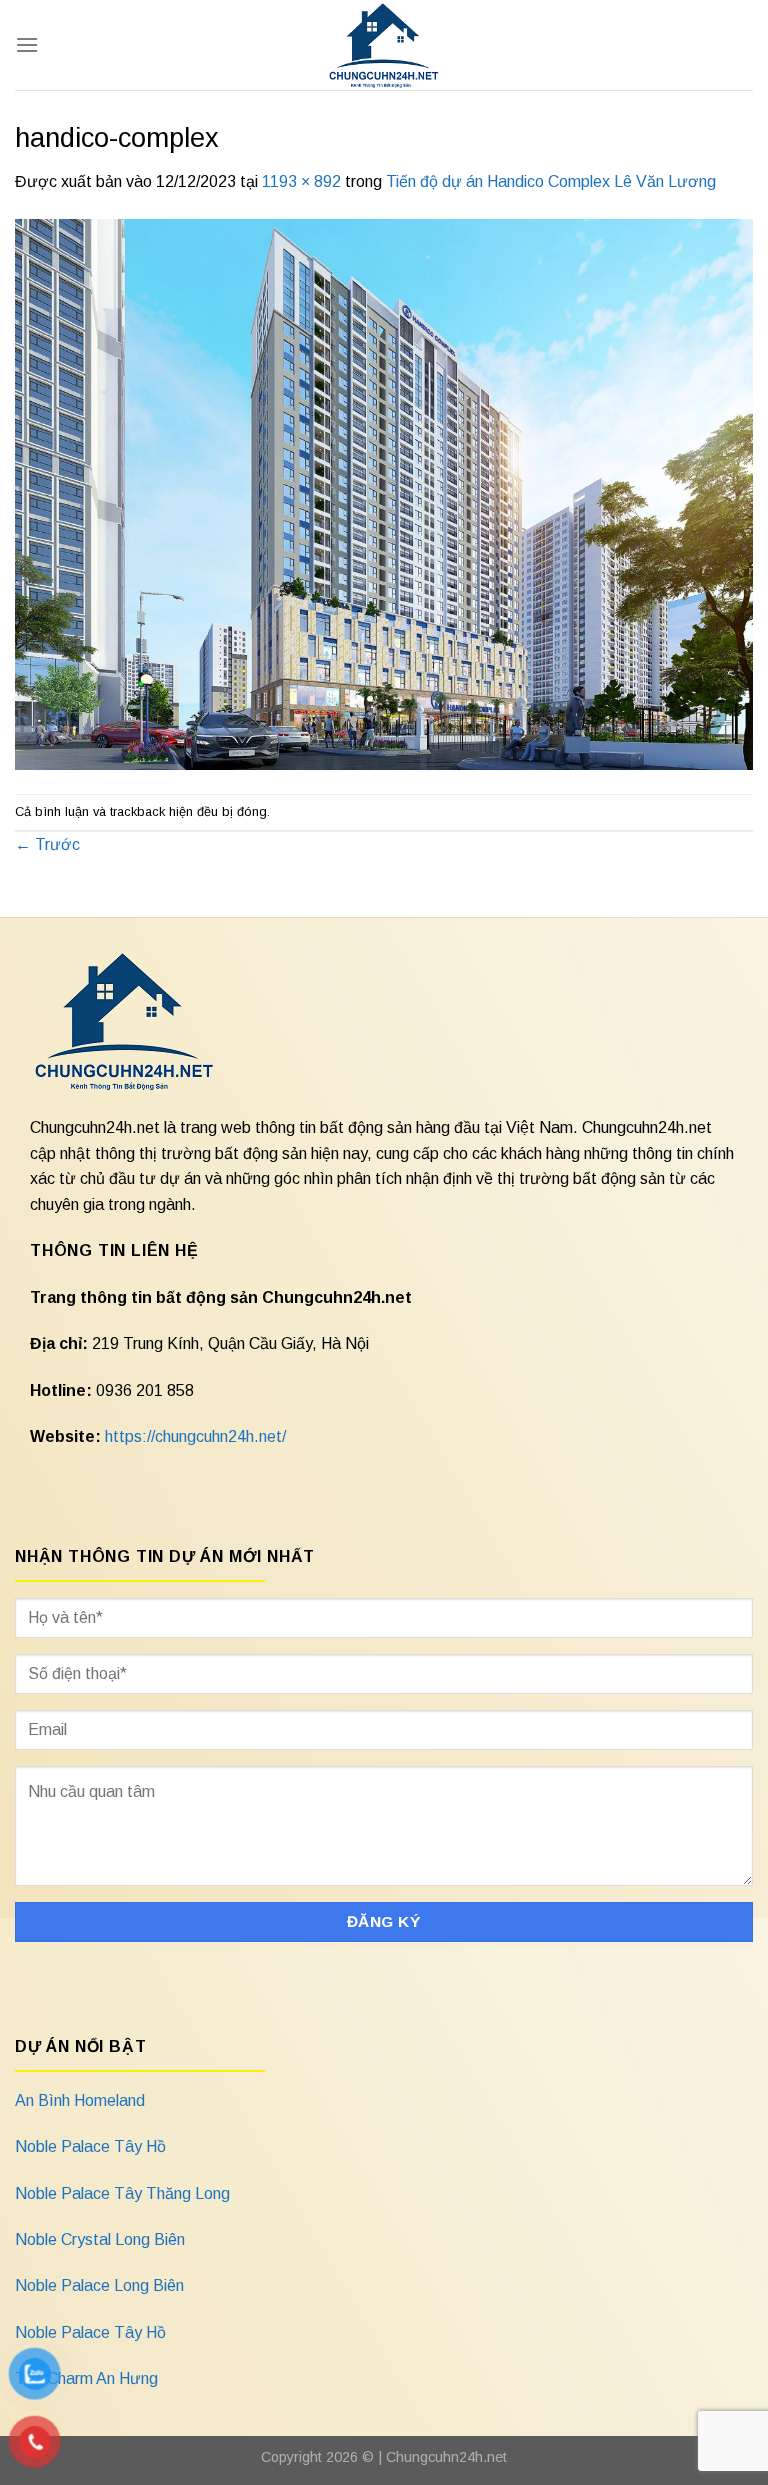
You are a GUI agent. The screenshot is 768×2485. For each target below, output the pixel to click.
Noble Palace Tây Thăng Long (122, 2193)
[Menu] (27, 44)
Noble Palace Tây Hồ (90, 2146)
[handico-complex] (384, 493)
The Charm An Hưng (86, 2378)
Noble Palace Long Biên (99, 2285)
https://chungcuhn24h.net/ (195, 1436)
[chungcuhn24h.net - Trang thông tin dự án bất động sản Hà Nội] (384, 45)
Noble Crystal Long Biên (100, 2239)
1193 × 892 (301, 181)
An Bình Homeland (80, 2100)
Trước (47, 844)
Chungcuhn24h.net (446, 2457)
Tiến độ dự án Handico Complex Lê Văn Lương (551, 181)
